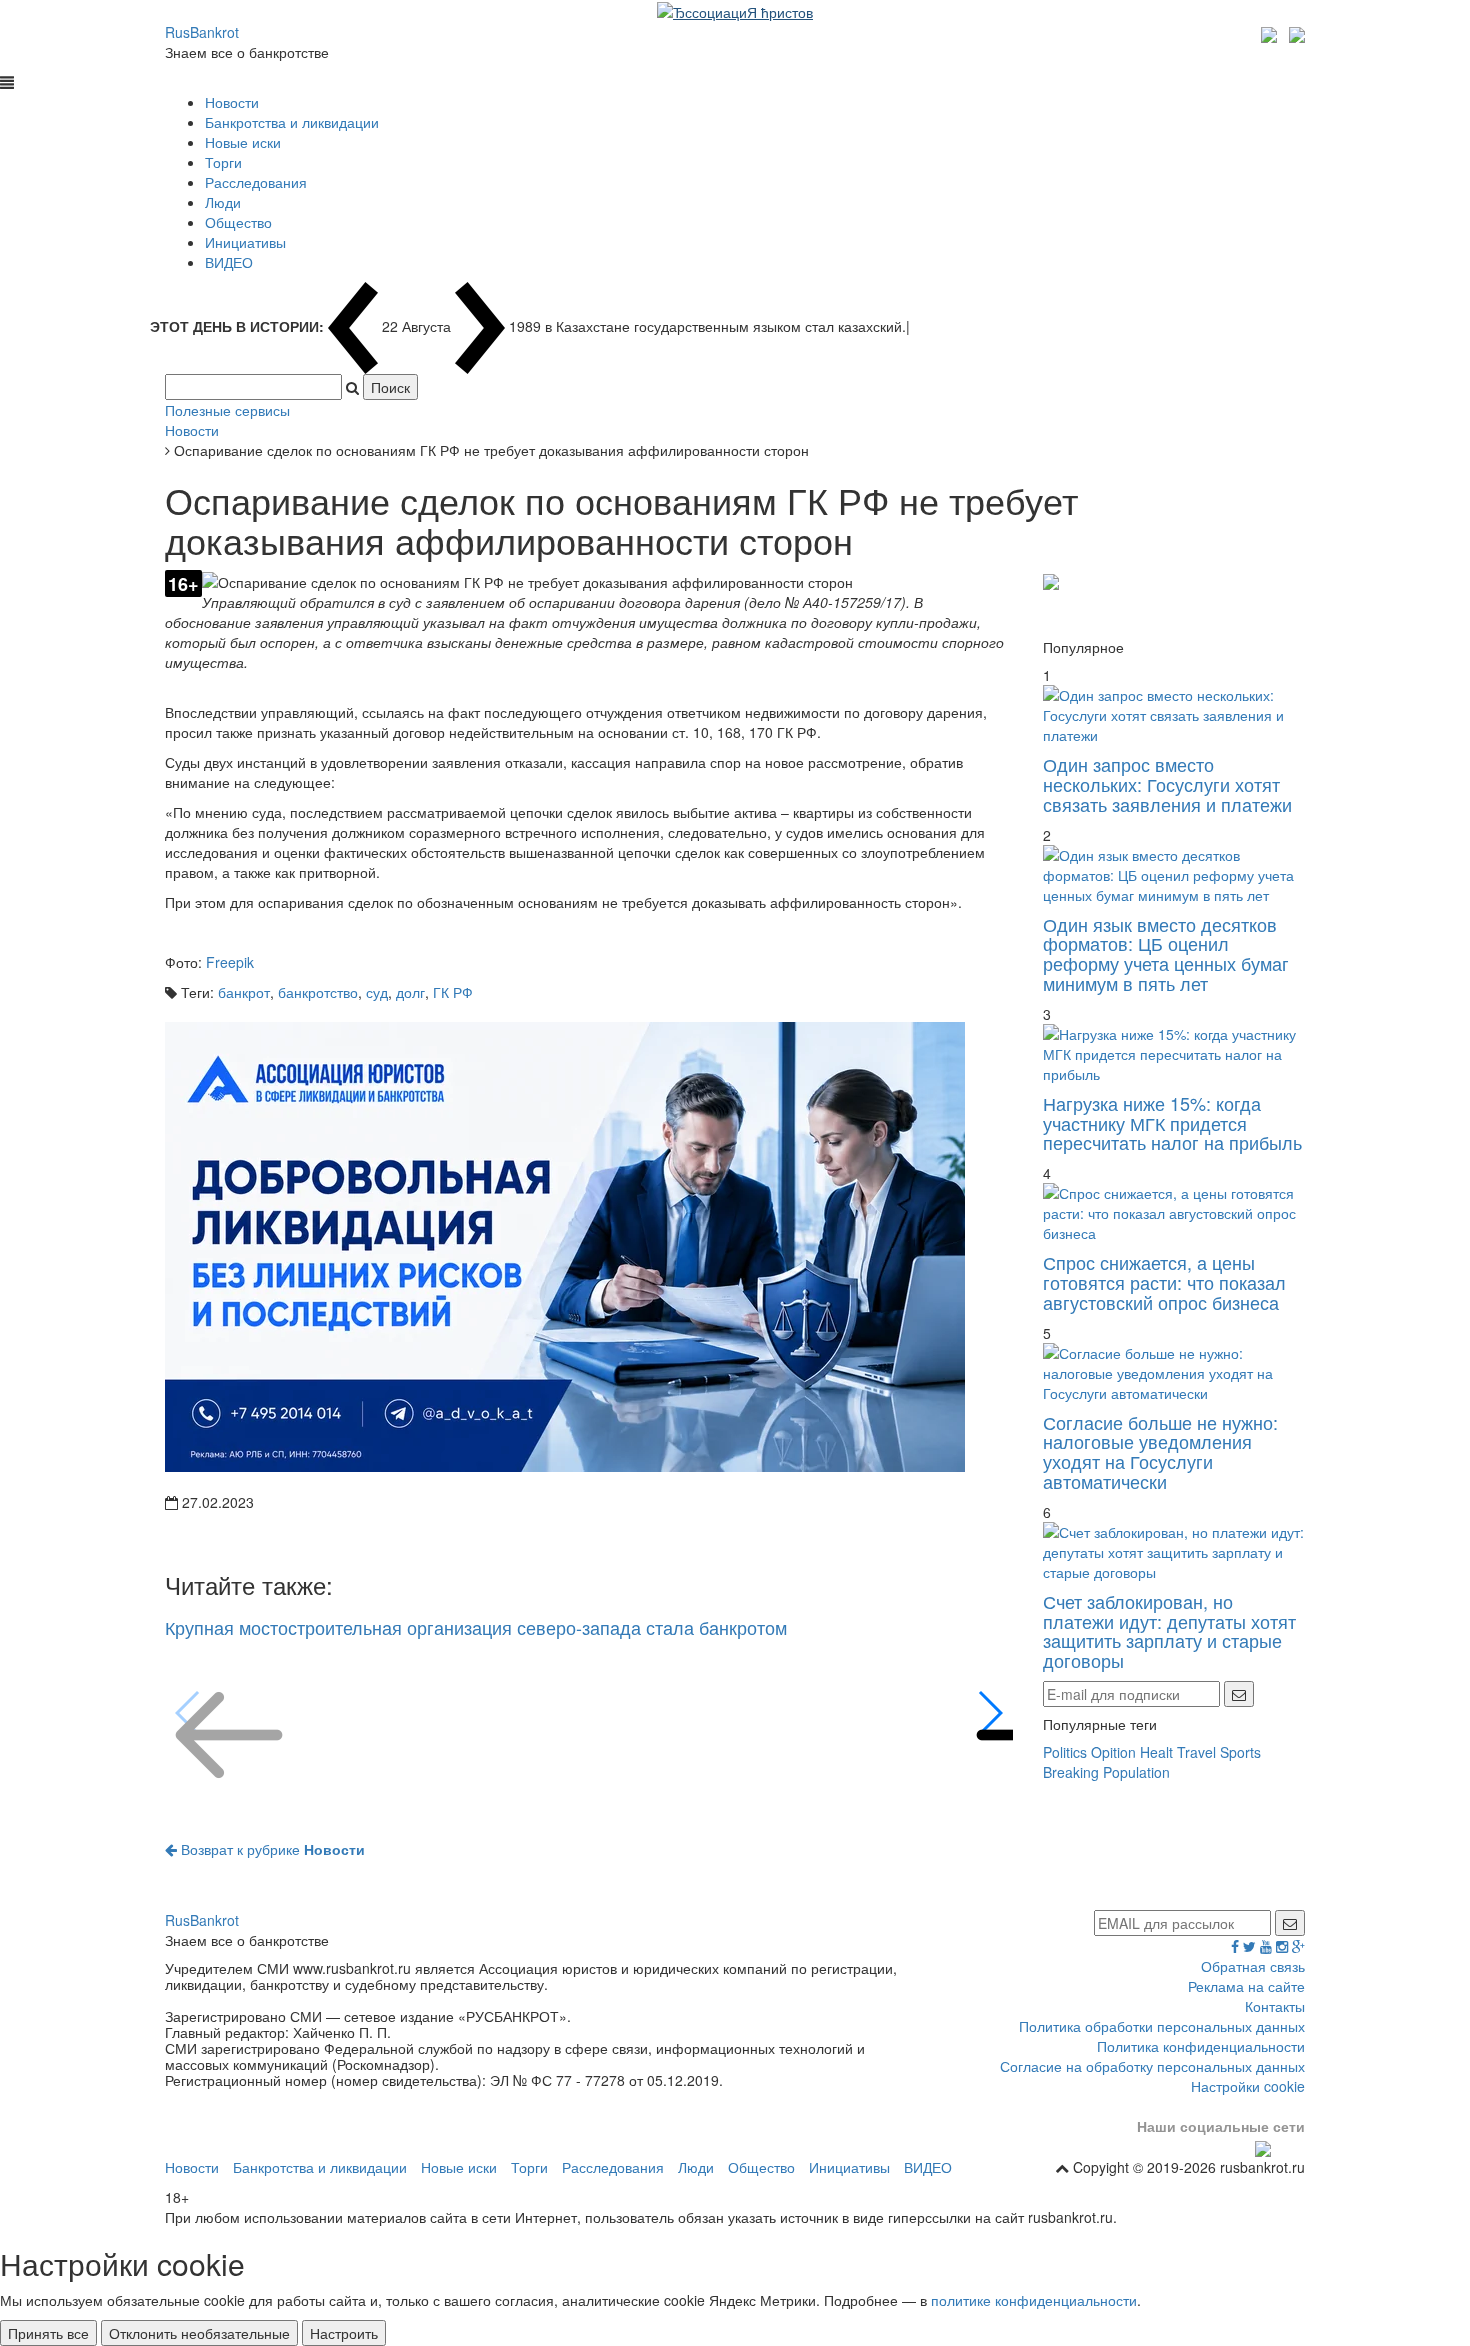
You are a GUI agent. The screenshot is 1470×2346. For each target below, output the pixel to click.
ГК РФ (453, 992)
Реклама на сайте (1246, 1986)
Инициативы (245, 242)
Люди (223, 202)
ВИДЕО (229, 262)
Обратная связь (1253, 1966)
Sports (1240, 1752)
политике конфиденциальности (1034, 2300)
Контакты (1275, 2006)
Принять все (48, 2333)
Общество (238, 222)
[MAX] (1271, 32)
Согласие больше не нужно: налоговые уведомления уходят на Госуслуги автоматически (1160, 1451)
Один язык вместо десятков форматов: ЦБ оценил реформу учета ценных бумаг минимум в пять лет (1166, 953)
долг (410, 992)
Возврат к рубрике (271, 1849)
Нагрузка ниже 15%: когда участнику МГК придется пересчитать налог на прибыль (1172, 1123)
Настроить (344, 2333)
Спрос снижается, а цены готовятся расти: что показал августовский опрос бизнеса (1164, 1282)
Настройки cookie (1248, 2086)
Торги (223, 162)
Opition (1113, 1752)
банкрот (244, 992)
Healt (1156, 1752)
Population (1136, 1772)
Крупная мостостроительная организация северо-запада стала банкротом (476, 1627)
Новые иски (243, 142)
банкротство (318, 992)
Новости (232, 102)
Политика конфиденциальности (1201, 2046)
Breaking (1071, 1772)
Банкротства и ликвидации (292, 122)
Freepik (230, 962)
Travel (1196, 1752)
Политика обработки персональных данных (1162, 2026)
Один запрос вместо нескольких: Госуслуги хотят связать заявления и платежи (1167, 784)
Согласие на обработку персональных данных (1152, 2066)
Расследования (256, 182)
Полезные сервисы (227, 410)
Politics (1065, 1752)
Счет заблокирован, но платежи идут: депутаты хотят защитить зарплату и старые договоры (1169, 1630)
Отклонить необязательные (199, 2333)
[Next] (989, 1713)
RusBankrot (202, 32)
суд (377, 992)
